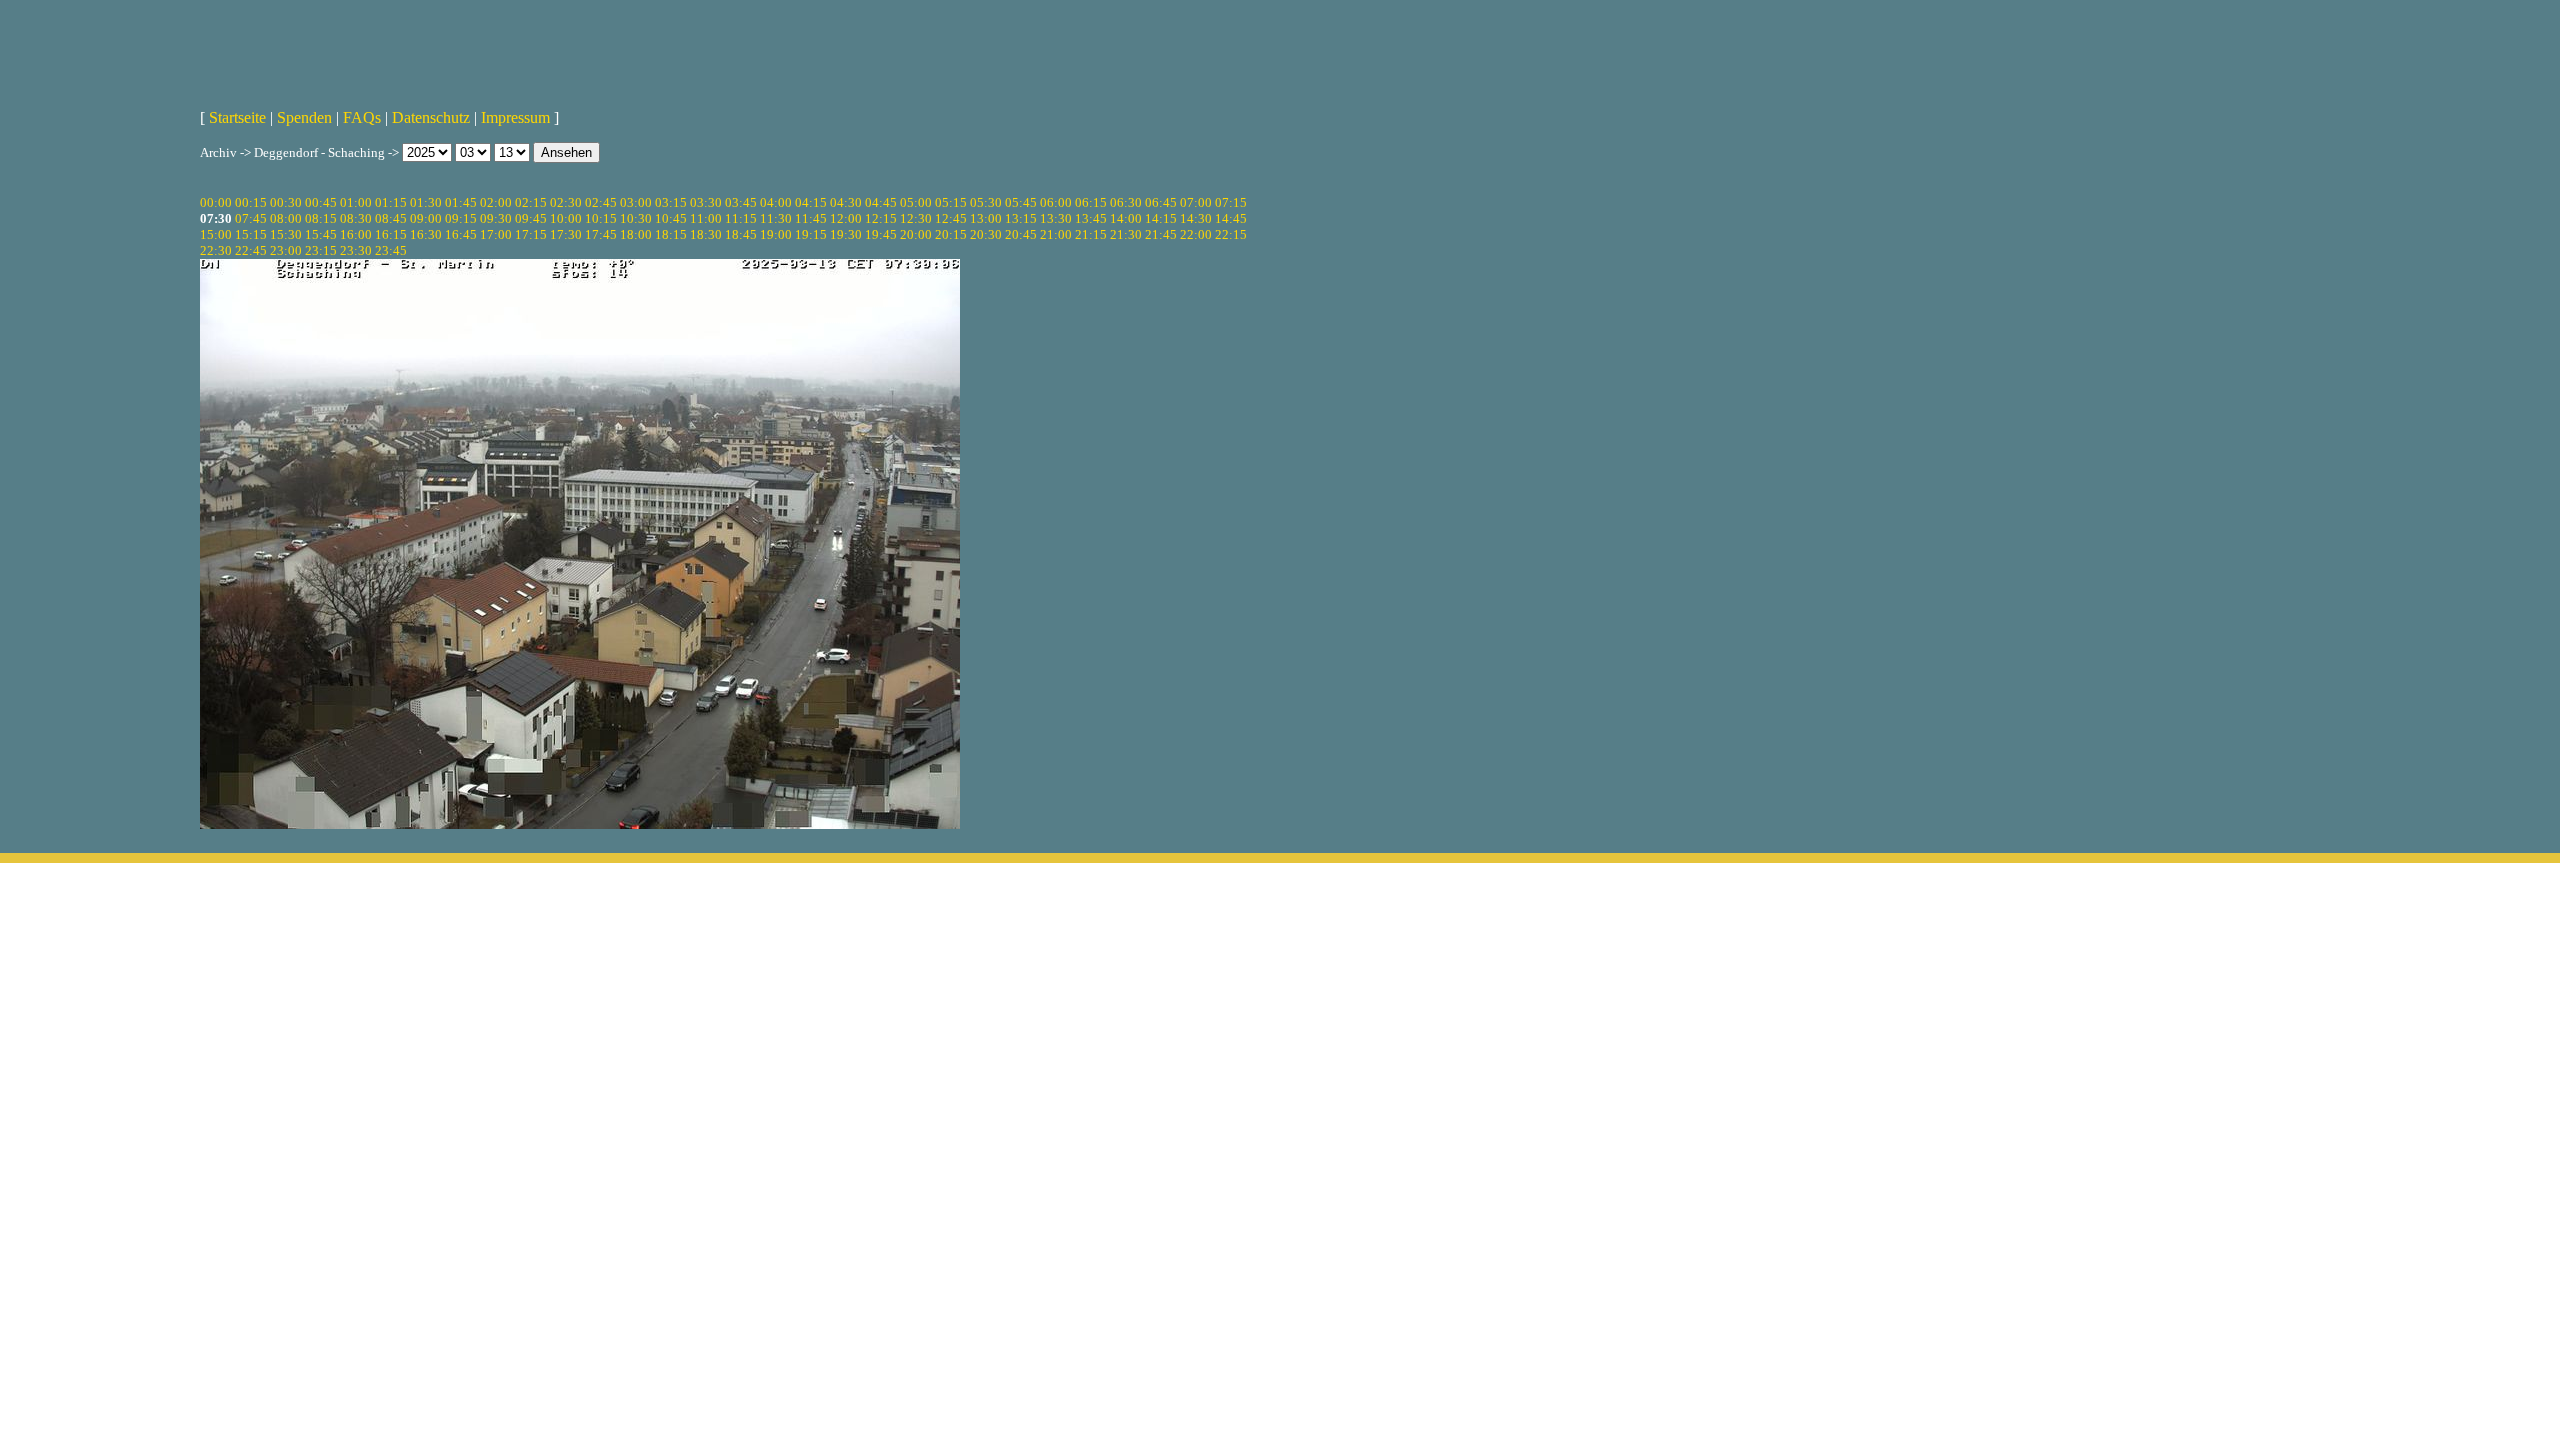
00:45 (321, 202)
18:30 (706, 234)
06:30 (1126, 202)
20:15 (951, 234)
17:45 (601, 234)
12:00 (846, 218)
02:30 (566, 202)
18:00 (636, 234)
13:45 (1091, 218)
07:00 (1196, 202)
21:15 (1091, 234)
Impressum (515, 117)
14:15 (1161, 218)
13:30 (1056, 218)
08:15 (321, 218)
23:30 (356, 250)
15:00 (216, 234)
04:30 (846, 202)
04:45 (881, 202)
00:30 (286, 202)
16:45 (461, 234)
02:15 (531, 202)
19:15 (811, 234)
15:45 (321, 234)
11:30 (776, 218)
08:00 (286, 218)
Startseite (237, 117)
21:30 (1126, 234)
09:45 (531, 218)
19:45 (881, 234)
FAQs (362, 117)
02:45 (601, 202)
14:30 (1196, 218)
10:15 (601, 218)
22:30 (216, 250)
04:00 (776, 202)
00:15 (251, 202)
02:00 (496, 202)
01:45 (461, 202)
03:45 (741, 202)
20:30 (986, 234)
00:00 (216, 202)
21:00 (1056, 234)
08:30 (356, 218)
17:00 (496, 234)
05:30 (986, 202)
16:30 (426, 234)
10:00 (566, 218)
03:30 (706, 202)
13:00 (986, 218)
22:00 (1196, 234)
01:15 (391, 202)
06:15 (1091, 202)
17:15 (531, 234)
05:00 (916, 202)
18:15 (671, 234)
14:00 (1126, 218)
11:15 (741, 218)
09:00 (426, 218)
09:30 (496, 218)
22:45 (251, 250)
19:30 (846, 234)
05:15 (951, 202)
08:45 (391, 218)
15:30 (286, 234)
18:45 (741, 234)
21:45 (1161, 234)
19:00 (776, 234)
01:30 (426, 202)
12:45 (951, 218)
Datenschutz (431, 117)
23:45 (391, 250)
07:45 (251, 218)
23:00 (286, 250)
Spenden (304, 117)
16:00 (356, 234)
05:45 (1021, 202)
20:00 (916, 234)
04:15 (811, 202)
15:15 (251, 234)
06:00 (1056, 202)
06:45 (1161, 202)
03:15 (671, 202)
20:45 (1021, 234)
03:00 (636, 202)
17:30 (566, 234)
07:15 (1231, 202)
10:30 (636, 218)
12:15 (881, 218)
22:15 (1231, 234)
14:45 (1231, 218)
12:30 (916, 218)
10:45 (671, 218)
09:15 (461, 218)
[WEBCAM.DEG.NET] (1280, 47)
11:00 (706, 218)
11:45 (811, 218)
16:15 (391, 234)
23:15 (321, 250)
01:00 (356, 202)
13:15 (1021, 218)
